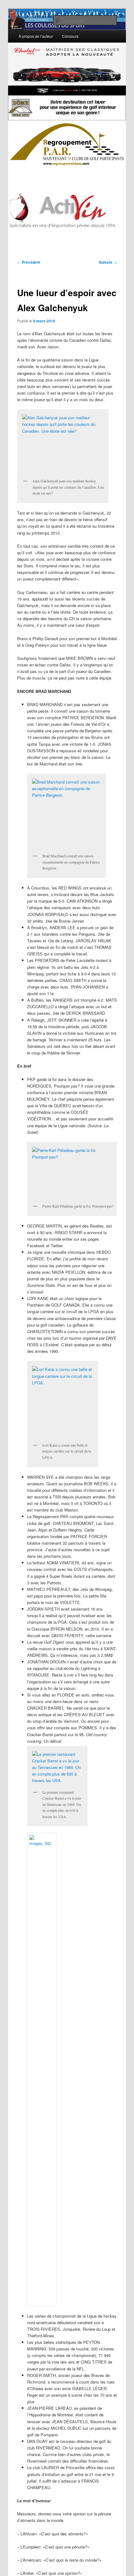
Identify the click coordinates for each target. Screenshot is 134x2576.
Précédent (29, 262)
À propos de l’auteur (36, 36)
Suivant (108, 262)
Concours (70, 36)
